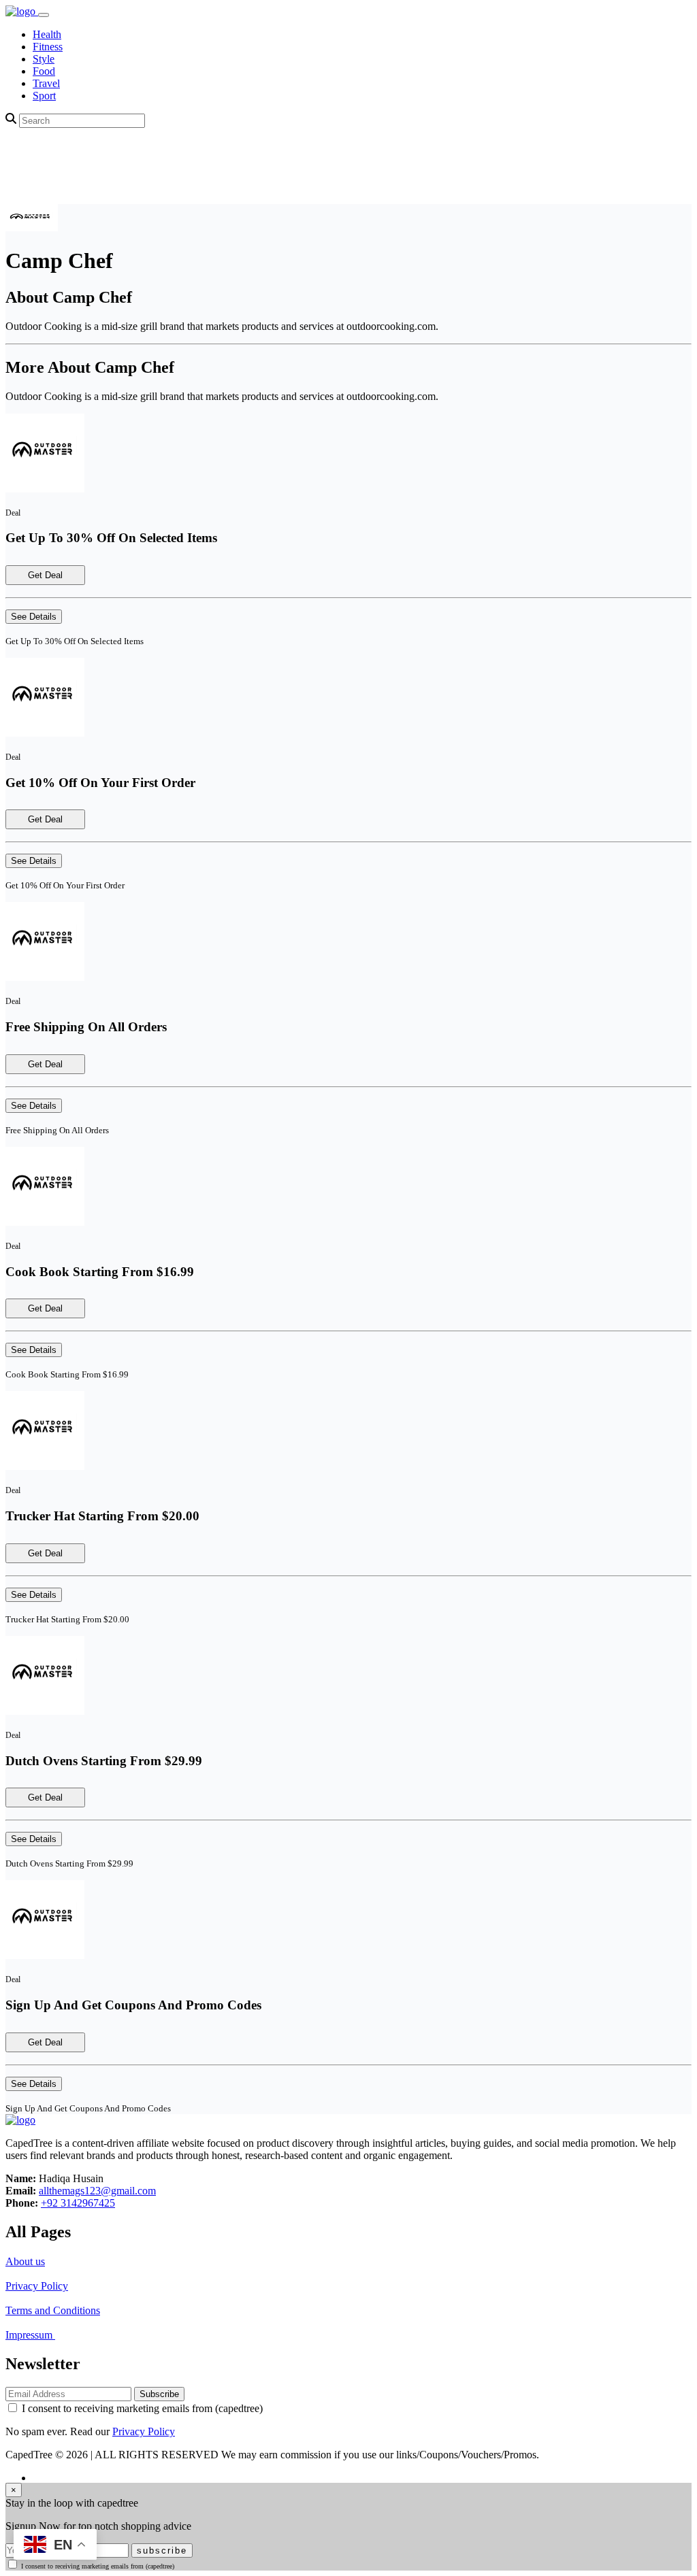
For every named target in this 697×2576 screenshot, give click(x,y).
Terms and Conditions (53, 2310)
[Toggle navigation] (44, 15)
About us (25, 2261)
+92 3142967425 (78, 2203)
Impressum (30, 2335)
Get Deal (45, 575)
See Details (34, 617)
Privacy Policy (37, 2286)
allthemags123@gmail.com (97, 2191)
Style (44, 59)
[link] (22, 11)
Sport (44, 96)
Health (47, 34)
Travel (46, 83)
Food (44, 71)
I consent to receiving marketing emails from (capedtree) (142, 2408)
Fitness (48, 47)
